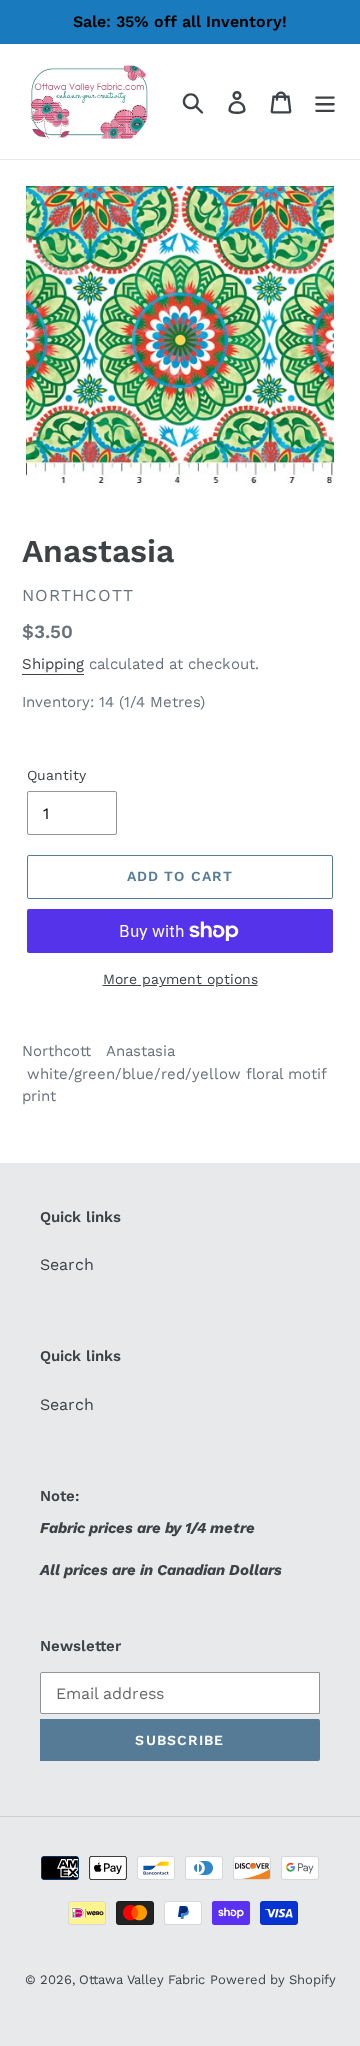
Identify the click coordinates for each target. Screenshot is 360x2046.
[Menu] (325, 101)
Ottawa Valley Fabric (142, 1979)
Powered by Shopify (273, 1979)
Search (67, 1264)
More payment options (180, 979)
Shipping (53, 664)
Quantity (56, 775)
